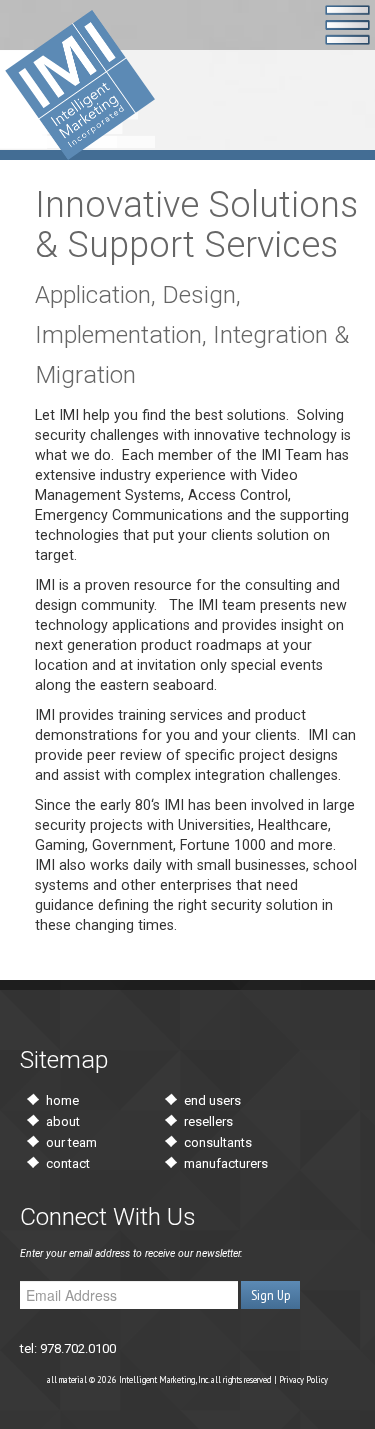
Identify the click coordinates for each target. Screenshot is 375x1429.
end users (212, 1100)
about (63, 1121)
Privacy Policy (303, 1379)
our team (71, 1142)
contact (68, 1163)
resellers (208, 1121)
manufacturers (226, 1163)
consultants (218, 1142)
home (62, 1100)
